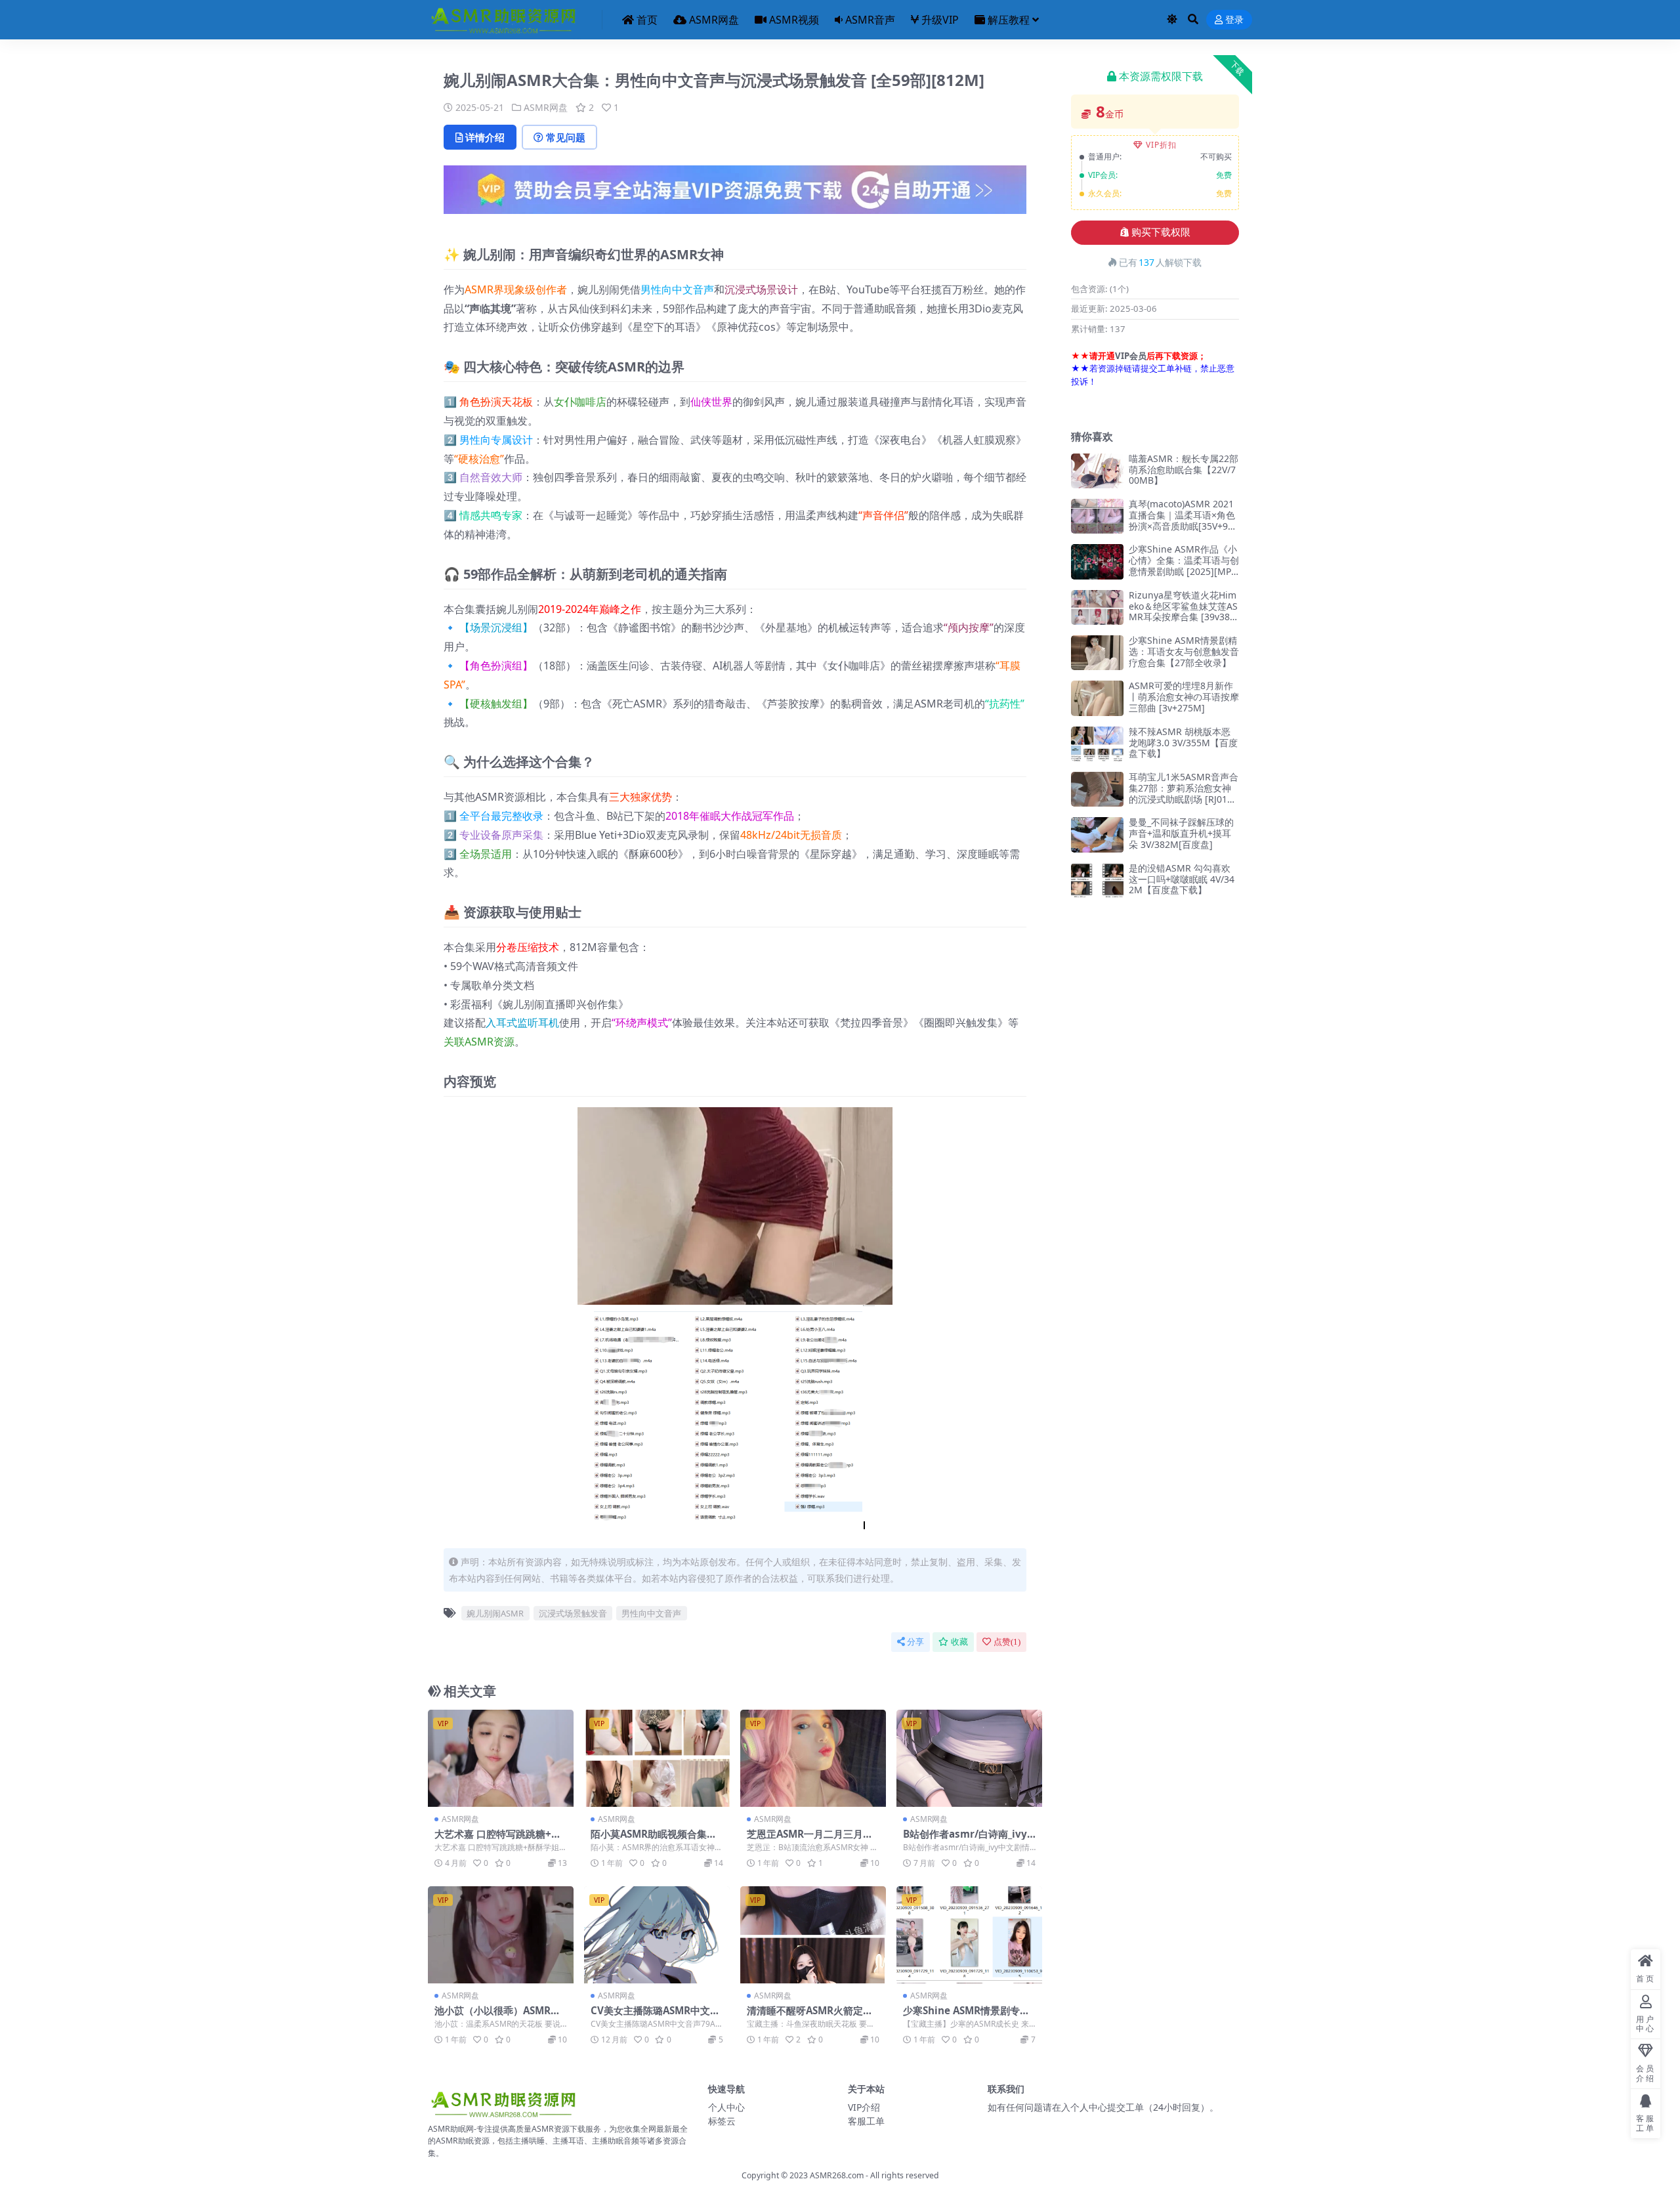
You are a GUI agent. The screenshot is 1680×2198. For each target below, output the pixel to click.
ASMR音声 (870, 20)
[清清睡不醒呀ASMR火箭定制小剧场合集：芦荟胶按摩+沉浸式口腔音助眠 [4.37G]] (813, 1935)
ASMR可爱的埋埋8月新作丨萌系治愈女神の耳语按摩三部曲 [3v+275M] (1184, 697)
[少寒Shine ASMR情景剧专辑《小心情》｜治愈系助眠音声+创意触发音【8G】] (969, 1935)
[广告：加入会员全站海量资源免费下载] (735, 194)
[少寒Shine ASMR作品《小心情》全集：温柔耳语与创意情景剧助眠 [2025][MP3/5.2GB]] (1097, 561)
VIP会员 (1131, 356)
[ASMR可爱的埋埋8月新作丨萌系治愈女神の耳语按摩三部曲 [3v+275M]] (1097, 698)
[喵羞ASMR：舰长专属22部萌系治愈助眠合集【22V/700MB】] (1097, 471)
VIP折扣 (1161, 145)
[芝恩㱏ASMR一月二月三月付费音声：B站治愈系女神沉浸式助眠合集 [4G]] (813, 1758)
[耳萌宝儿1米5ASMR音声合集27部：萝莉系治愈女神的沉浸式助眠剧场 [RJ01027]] (1097, 789)
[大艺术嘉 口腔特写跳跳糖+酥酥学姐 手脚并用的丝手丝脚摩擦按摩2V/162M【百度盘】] (501, 1758)
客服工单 (866, 2121)
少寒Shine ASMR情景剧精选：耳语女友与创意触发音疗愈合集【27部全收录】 (1184, 651)
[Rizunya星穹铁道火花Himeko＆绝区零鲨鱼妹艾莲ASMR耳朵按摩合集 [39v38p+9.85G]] (1097, 607)
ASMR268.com (837, 2175)
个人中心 (726, 2107)
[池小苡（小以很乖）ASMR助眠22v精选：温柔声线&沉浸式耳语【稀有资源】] (501, 1935)
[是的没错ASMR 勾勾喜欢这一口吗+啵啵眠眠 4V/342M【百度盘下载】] (1097, 880)
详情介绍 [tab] (485, 137)
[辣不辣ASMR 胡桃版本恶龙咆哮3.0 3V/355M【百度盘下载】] (1097, 744)
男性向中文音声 (677, 289)
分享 (915, 1642)
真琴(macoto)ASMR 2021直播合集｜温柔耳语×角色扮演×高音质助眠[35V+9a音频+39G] (1182, 520)
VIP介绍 (864, 2107)
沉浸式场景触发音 (573, 1613)
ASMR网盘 (714, 20)
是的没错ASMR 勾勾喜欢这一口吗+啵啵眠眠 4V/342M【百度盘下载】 (1182, 879)
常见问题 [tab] (566, 137)
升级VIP (940, 20)
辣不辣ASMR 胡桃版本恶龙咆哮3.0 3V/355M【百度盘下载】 (1183, 743)
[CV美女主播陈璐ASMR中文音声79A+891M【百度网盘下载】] (657, 1935)
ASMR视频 (794, 20)
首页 (647, 20)
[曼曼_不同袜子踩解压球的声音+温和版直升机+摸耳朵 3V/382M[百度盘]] (1097, 835)
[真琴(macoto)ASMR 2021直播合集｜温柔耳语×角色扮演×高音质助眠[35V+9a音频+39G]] (1097, 516)
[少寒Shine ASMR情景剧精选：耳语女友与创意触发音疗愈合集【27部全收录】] (1097, 653)
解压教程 (1009, 20)
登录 (1234, 20)
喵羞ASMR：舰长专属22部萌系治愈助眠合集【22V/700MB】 (1184, 470)
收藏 (959, 1642)
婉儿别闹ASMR (495, 1613)
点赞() (1007, 1642)
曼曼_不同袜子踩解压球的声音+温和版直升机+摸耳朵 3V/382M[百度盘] (1181, 833)
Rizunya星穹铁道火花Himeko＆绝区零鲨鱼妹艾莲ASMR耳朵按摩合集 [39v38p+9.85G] (1183, 611)
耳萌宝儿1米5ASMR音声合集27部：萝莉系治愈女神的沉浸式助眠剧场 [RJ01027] (1184, 793)
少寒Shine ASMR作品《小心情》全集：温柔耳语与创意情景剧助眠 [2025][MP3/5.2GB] (1184, 565)
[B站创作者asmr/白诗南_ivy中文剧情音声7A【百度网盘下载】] (969, 1758)
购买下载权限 (1161, 232)
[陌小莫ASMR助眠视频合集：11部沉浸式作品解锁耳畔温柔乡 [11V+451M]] (657, 1758)
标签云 (722, 2121)
